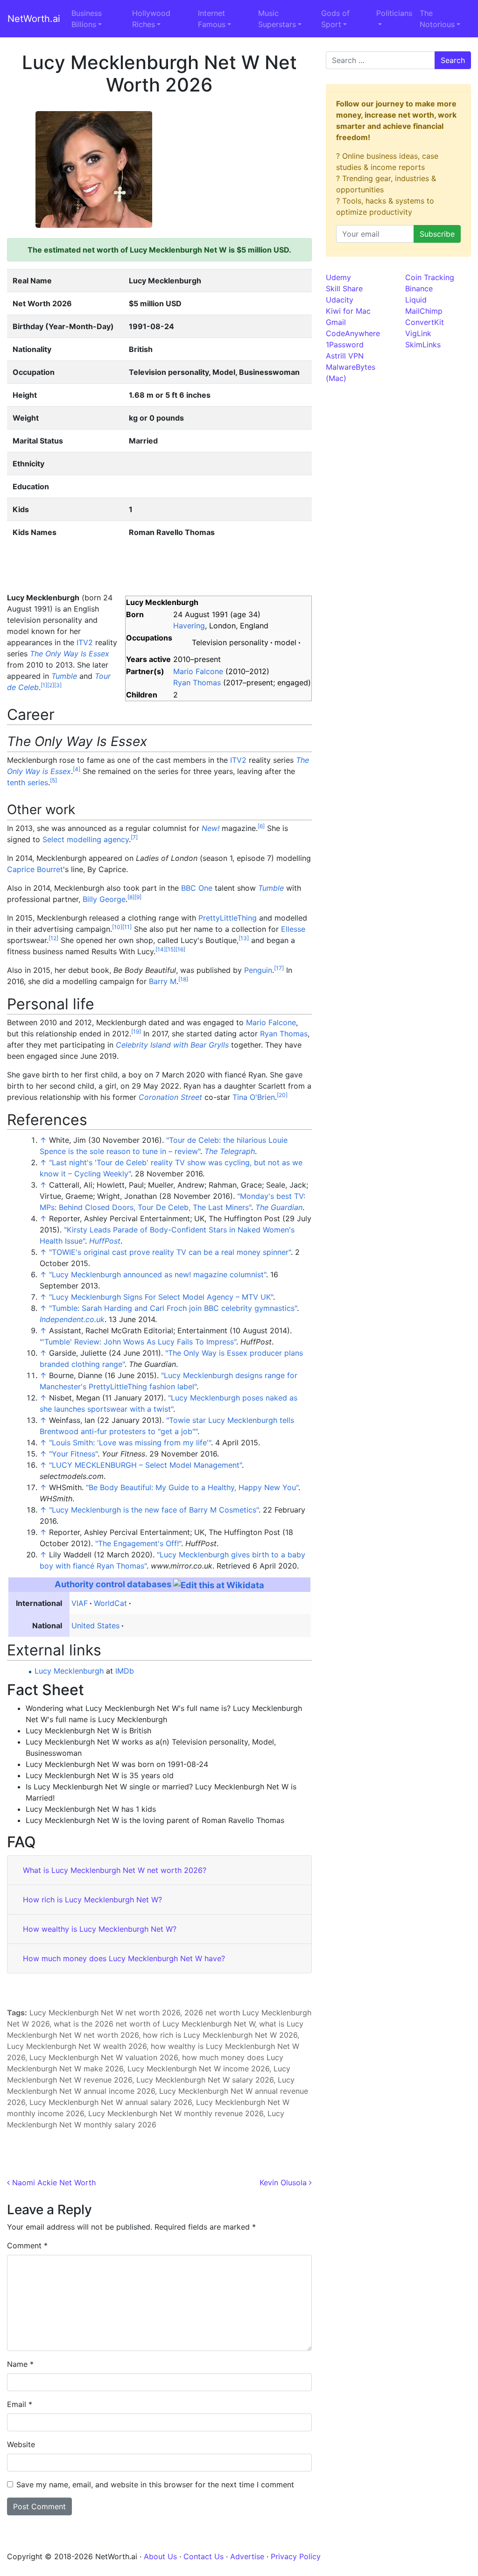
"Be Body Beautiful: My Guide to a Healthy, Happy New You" (192, 1487)
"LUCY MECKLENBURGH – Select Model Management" (145, 1465)
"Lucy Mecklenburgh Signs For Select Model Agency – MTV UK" (161, 1297)
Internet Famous (212, 19)
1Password (345, 345)
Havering (189, 626)
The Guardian (279, 1207)
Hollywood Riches (151, 19)
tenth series (28, 782)
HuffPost (105, 1241)
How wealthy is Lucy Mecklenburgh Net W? (100, 1929)
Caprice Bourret (35, 869)
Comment (27, 2245)
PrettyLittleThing (228, 918)
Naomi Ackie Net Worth (53, 2182)
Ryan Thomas (197, 683)
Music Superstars (277, 19)
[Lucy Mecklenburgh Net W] (94, 169)
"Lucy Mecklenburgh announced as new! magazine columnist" (158, 1274)
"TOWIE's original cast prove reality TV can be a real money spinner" (170, 1252)
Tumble (64, 676)
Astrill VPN (345, 356)
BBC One (197, 888)
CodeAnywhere (353, 333)
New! (211, 828)
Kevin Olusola (284, 2182)
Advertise (247, 2556)
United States (95, 1626)
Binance (419, 289)
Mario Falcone (198, 671)
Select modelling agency (86, 839)
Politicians (394, 13)
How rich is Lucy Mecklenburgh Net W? (92, 1900)
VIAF (80, 1603)
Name (20, 2364)
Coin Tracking (430, 277)
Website (21, 2444)
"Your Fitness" (73, 1454)
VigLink (418, 333)
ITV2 (85, 642)
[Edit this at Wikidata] (219, 1584)
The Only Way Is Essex (70, 654)
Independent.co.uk (72, 1319)
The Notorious (437, 19)
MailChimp (424, 311)
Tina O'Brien (254, 1097)
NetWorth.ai (34, 19)
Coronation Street (170, 1097)
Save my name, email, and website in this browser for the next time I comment (155, 2485)
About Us (160, 2556)
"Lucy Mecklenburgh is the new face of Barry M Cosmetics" (154, 1510)
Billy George (104, 899)
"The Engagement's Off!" (138, 1543)
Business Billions (87, 19)
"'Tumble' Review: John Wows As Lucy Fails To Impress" (138, 1342)
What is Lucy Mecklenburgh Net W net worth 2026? (115, 1870)
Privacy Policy (296, 2556)
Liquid (416, 300)
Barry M (163, 981)
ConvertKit (425, 322)
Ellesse (293, 929)
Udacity (340, 300)
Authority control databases (113, 1584)
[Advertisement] (236, 169)
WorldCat (110, 1603)
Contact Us (204, 2556)
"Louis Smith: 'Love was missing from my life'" (130, 1443)
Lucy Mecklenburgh (69, 1671)
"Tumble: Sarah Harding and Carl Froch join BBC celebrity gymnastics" (173, 1308)
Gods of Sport (335, 19)
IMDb (125, 1671)
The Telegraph (230, 1151)
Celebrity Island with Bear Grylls (172, 1045)
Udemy (338, 277)
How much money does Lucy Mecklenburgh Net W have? (124, 1958)
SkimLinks (423, 345)
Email (20, 2404)
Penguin (258, 970)
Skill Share (344, 289)
